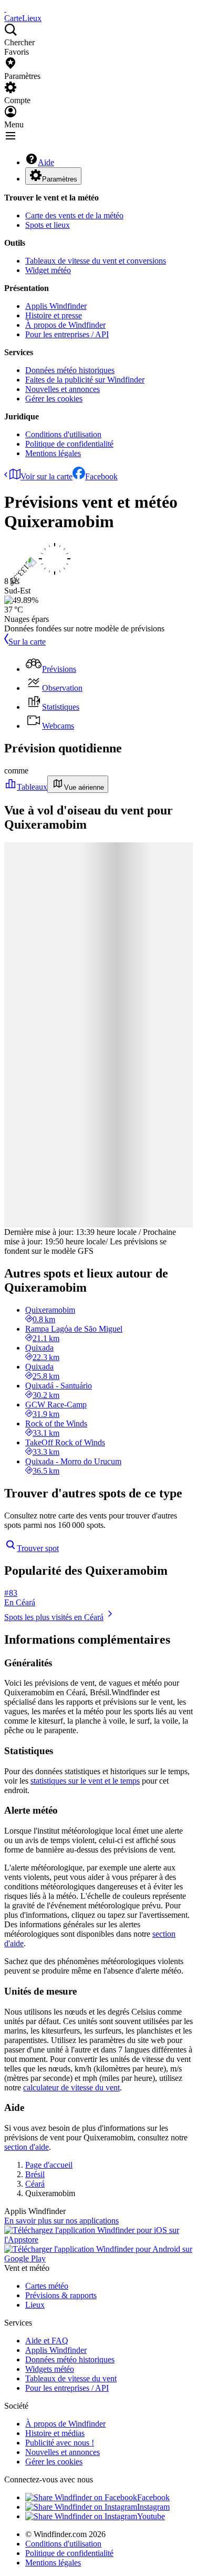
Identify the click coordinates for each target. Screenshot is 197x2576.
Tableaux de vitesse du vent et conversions (96, 261)
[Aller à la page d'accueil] (5, 9)
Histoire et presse (54, 315)
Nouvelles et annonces (63, 389)
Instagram (153, 2507)
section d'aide (27, 2147)
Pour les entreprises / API (67, 334)
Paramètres (60, 179)
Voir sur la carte (46, 476)
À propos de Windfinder (65, 325)
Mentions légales (53, 453)
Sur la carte (27, 642)
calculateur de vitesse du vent (71, 2087)
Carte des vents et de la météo (74, 215)
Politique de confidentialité (69, 444)
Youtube (151, 2516)
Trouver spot (38, 1548)
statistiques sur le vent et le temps (85, 1781)
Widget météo (48, 270)
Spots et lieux (48, 225)
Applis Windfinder (56, 306)
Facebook (101, 476)
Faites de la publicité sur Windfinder (85, 380)
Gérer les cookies (54, 399)
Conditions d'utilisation (63, 434)
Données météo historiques (70, 370)
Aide (46, 162)
